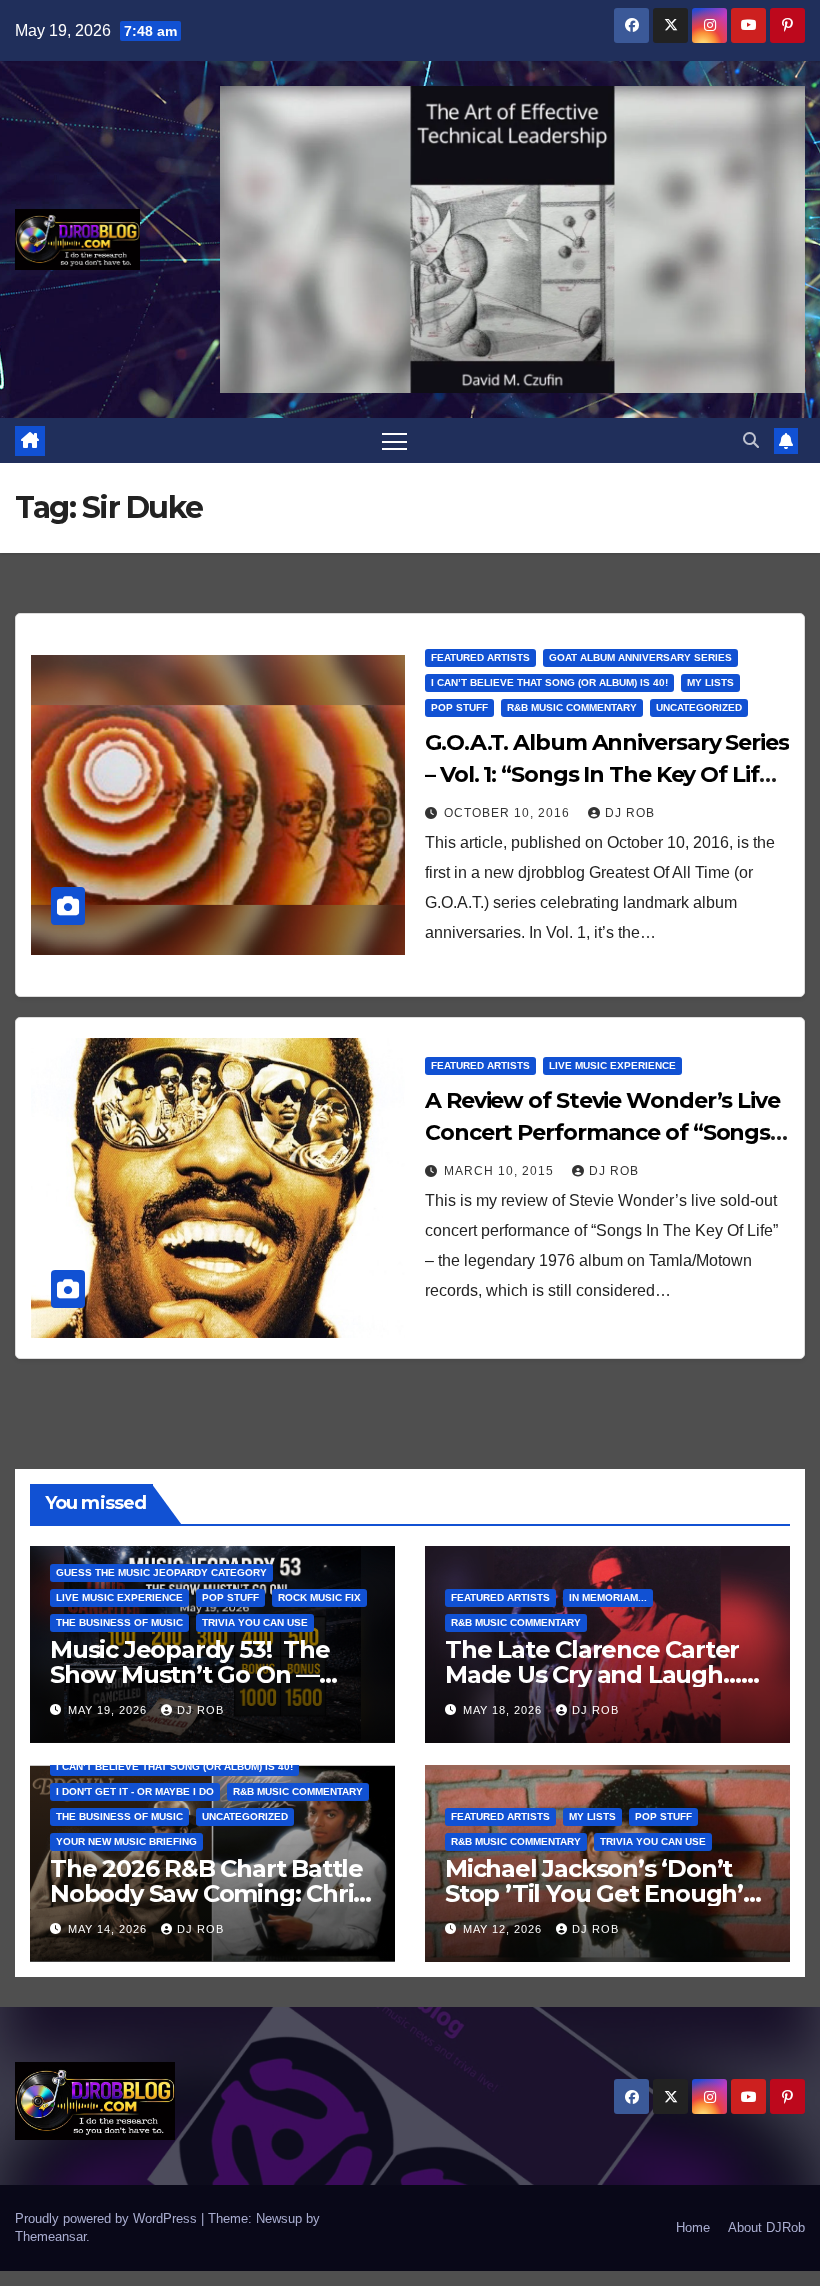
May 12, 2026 (504, 1929)
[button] (751, 440)
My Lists (710, 682)
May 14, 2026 (109, 1929)
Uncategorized (699, 707)
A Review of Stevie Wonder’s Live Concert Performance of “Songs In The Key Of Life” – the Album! (602, 1132)
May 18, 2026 (504, 1710)
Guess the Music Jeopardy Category (161, 1572)
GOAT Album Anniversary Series (640, 657)
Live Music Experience (612, 1065)
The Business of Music (119, 1622)
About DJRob (766, 2227)
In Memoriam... (608, 1597)
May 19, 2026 (109, 1710)
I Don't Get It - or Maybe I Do (135, 1791)
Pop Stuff (459, 707)
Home (693, 2227)
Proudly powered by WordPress (108, 2218)
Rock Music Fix (319, 1597)
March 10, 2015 (501, 1171)
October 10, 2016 (509, 813)
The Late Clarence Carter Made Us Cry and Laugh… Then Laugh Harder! (593, 1674)
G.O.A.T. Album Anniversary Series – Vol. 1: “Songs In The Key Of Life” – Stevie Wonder (607, 774)
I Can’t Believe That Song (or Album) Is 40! (549, 682)
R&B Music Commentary (572, 707)
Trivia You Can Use (255, 1622)
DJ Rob (630, 813)
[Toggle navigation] (394, 440)
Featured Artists (480, 657)
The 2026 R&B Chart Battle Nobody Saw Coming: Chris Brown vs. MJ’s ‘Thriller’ (207, 1893)
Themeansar (50, 2236)
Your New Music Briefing (126, 1841)
